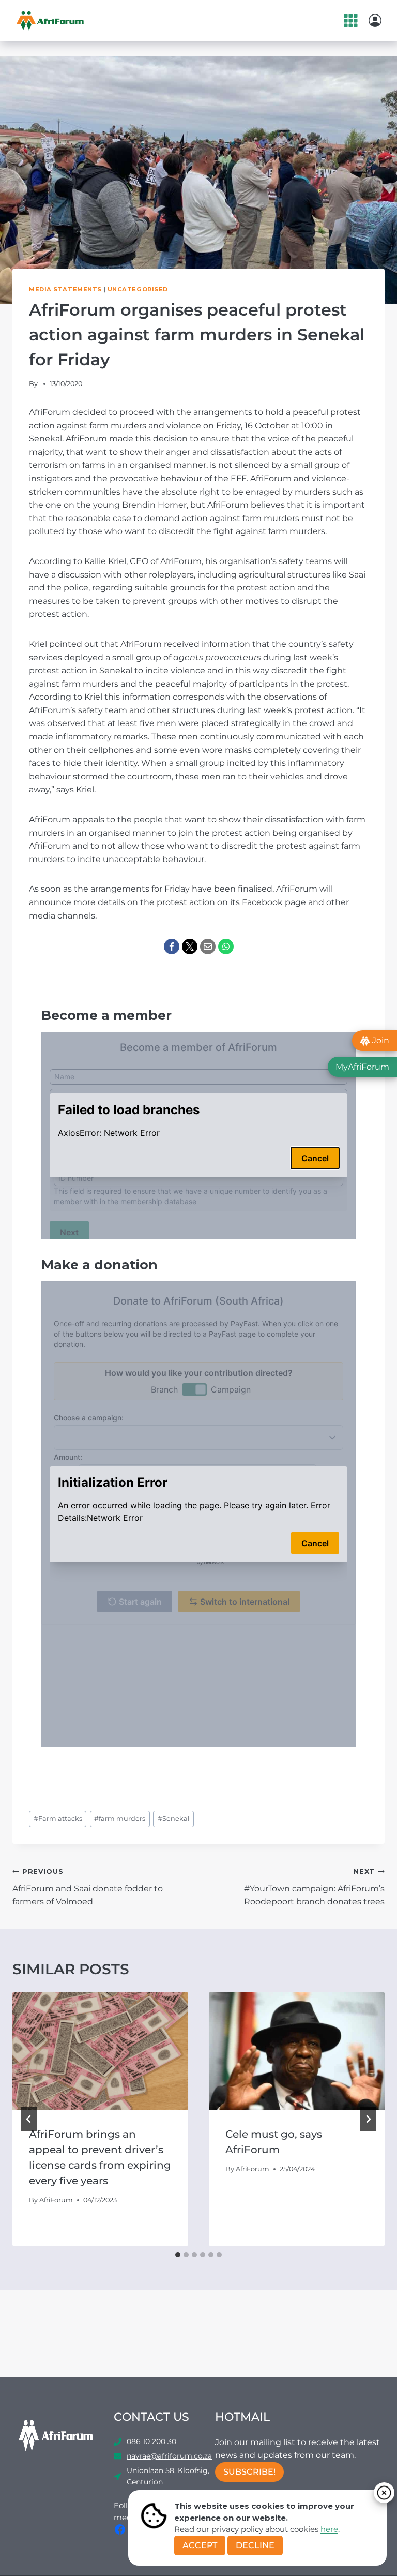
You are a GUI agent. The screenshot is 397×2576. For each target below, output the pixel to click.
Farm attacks (58, 1819)
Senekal (173, 1819)
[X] (190, 946)
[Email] (208, 946)
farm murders (120, 1819)
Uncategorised (138, 289)
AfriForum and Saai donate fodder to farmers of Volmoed (88, 1887)
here (329, 2529)
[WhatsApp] (226, 946)
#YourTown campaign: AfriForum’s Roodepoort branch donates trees (314, 1887)
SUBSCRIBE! (249, 2472)
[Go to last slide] (29, 2119)
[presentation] (100, 2051)
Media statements (65, 289)
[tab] (178, 2255)
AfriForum (56, 2200)
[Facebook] (172, 946)
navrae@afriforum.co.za (169, 2456)
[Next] (368, 2119)
